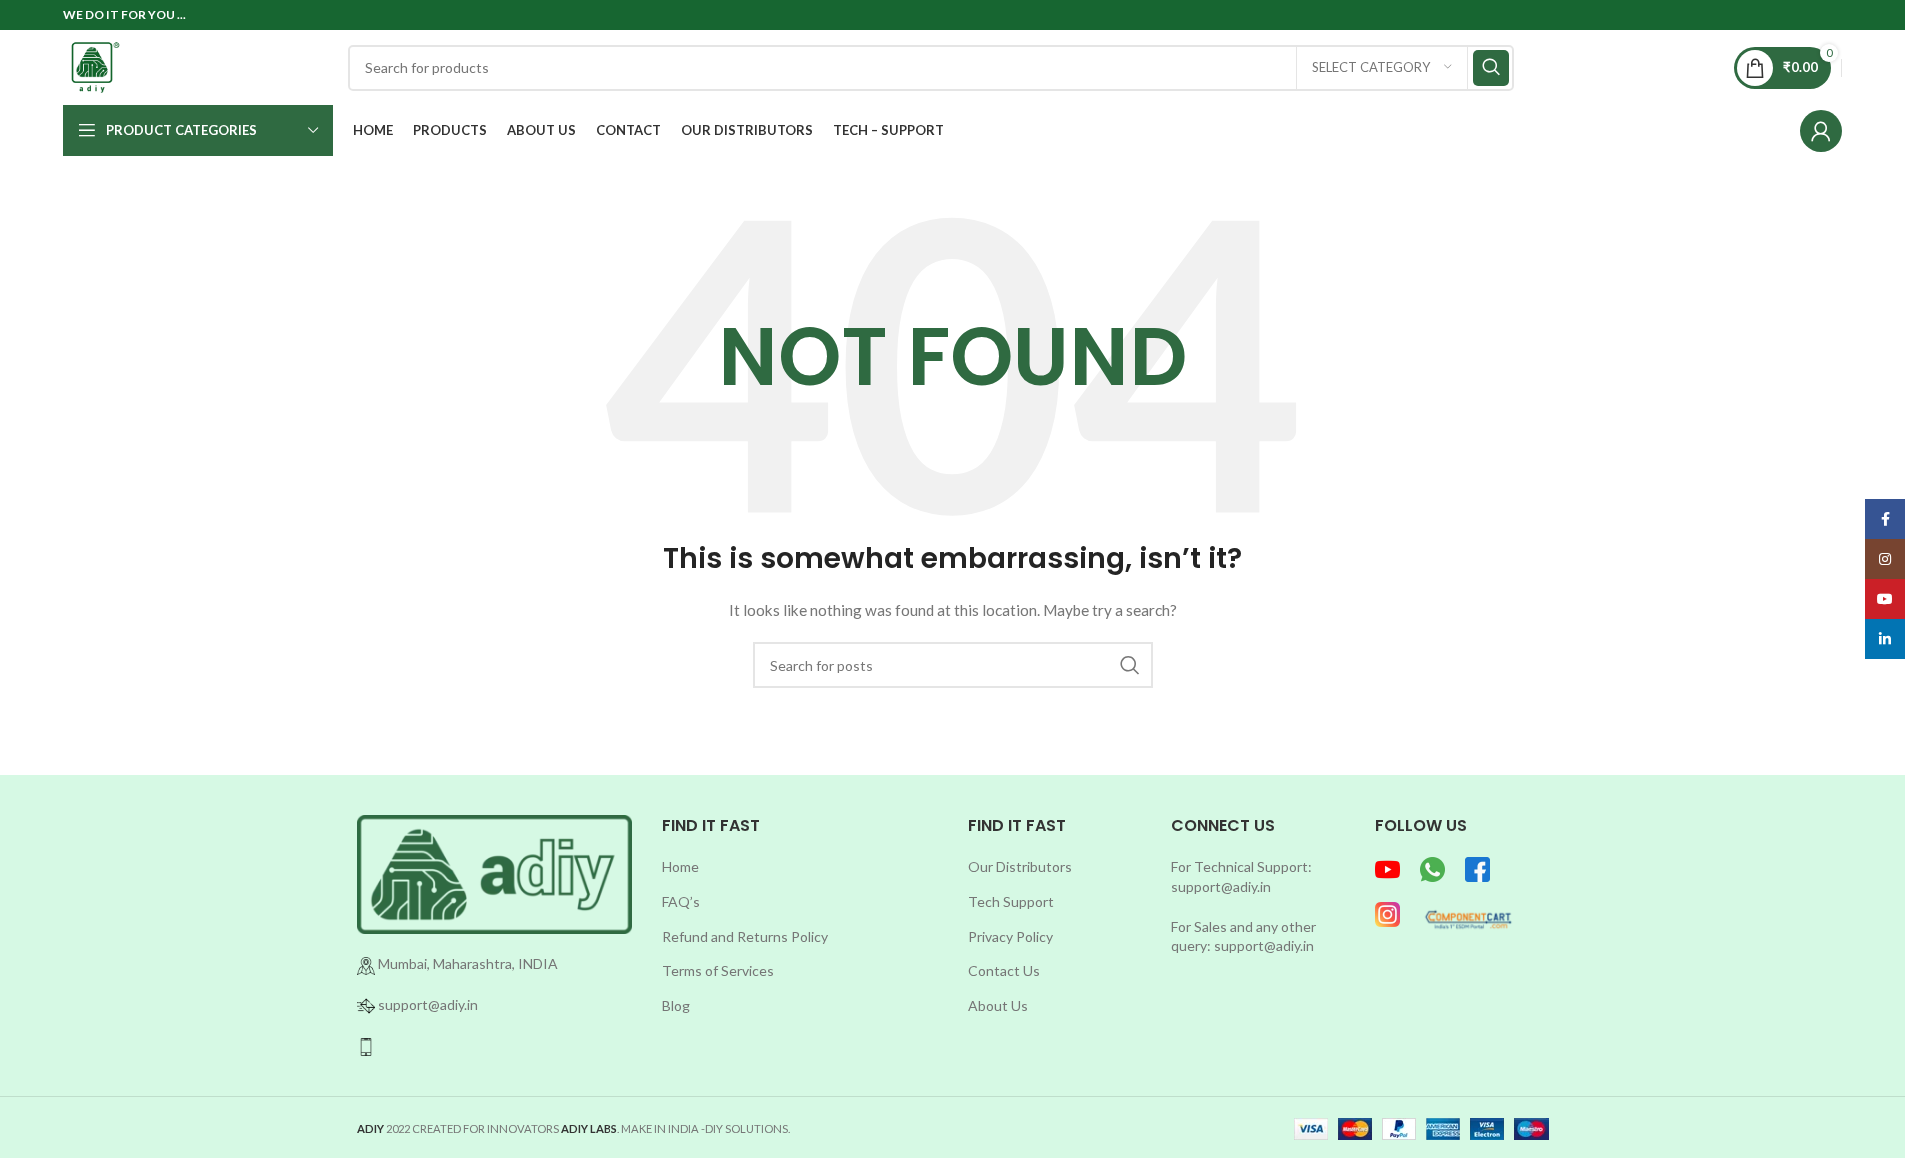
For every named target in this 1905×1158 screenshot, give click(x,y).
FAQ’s (681, 901)
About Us (998, 1005)
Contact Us (1004, 970)
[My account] (1821, 131)
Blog (676, 1005)
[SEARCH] (1491, 68)
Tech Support (1011, 901)
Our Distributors (1020, 866)
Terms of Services (718, 970)
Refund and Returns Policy (745, 936)
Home (680, 866)
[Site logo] (95, 65)
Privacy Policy (1010, 936)
